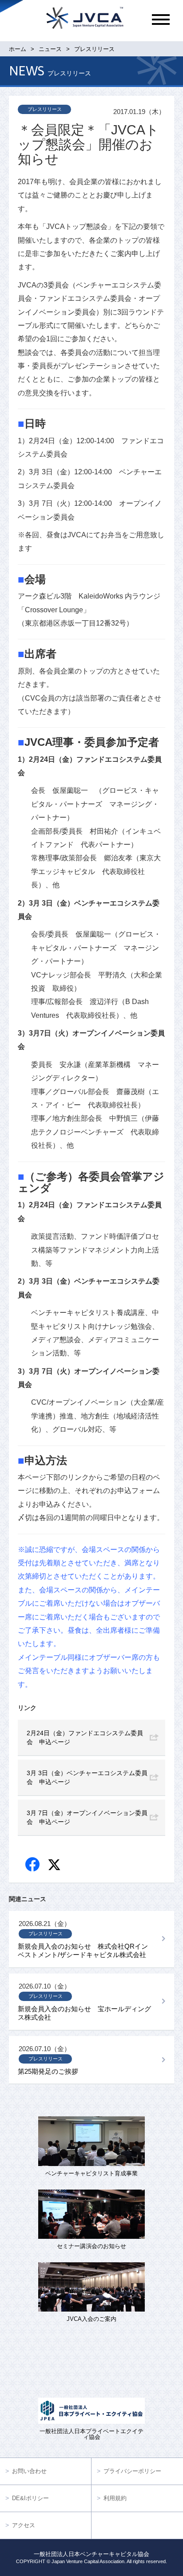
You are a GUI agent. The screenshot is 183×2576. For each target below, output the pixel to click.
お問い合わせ (29, 2471)
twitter (55, 1866)
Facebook (33, 1865)
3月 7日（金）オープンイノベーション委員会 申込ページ (87, 1817)
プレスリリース (45, 109)
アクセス (24, 2525)
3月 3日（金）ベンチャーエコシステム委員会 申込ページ (87, 1777)
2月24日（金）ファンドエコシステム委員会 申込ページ (85, 1737)
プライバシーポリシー (132, 2471)
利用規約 (115, 2498)
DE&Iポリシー (30, 2498)
